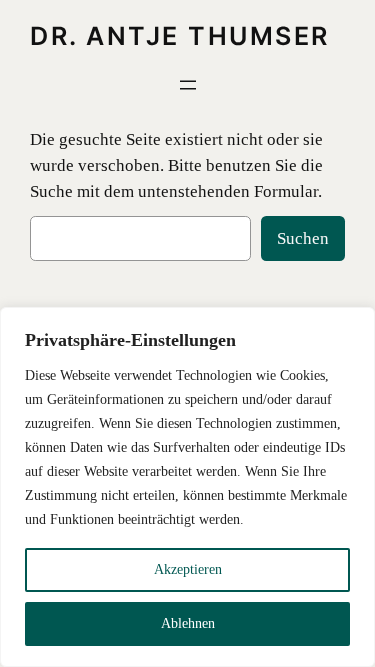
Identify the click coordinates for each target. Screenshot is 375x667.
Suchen (303, 238)
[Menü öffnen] (188, 85)
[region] (187, 487)
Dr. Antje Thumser (180, 36)
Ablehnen (188, 623)
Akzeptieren (188, 569)
